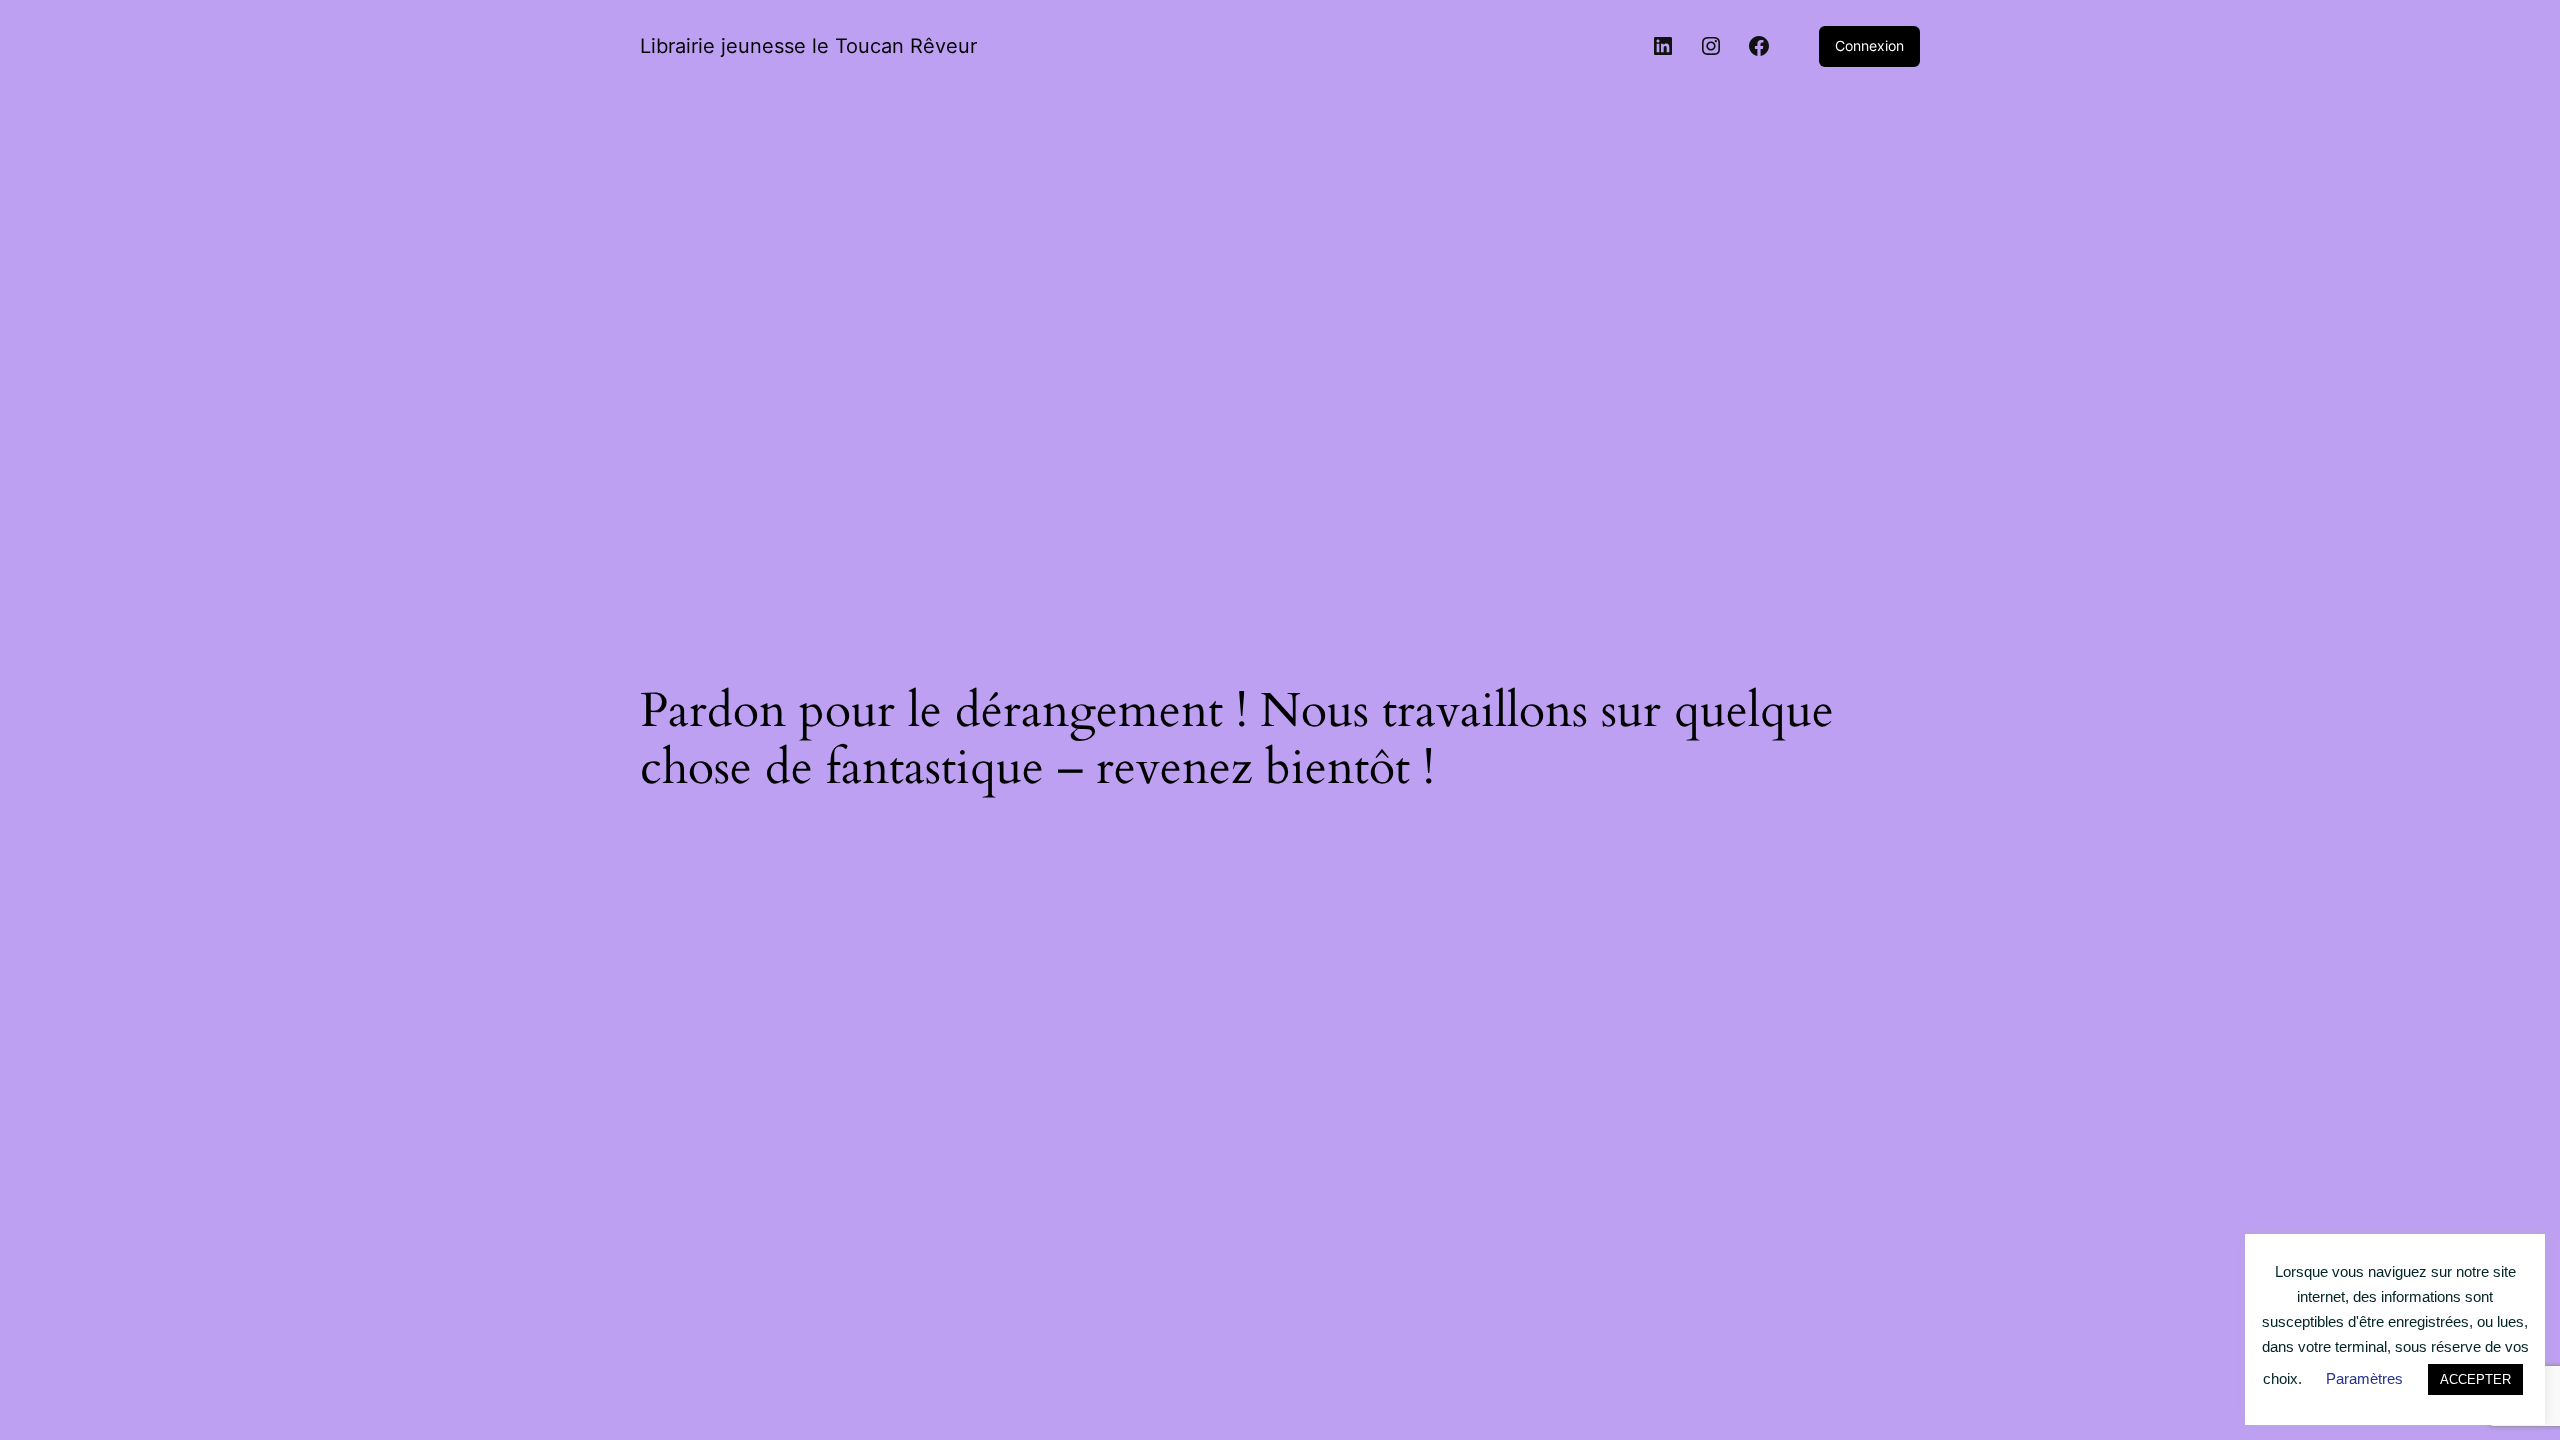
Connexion (1869, 45)
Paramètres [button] (2364, 1378)
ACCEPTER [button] (2475, 1379)
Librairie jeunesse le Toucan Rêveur (808, 46)
